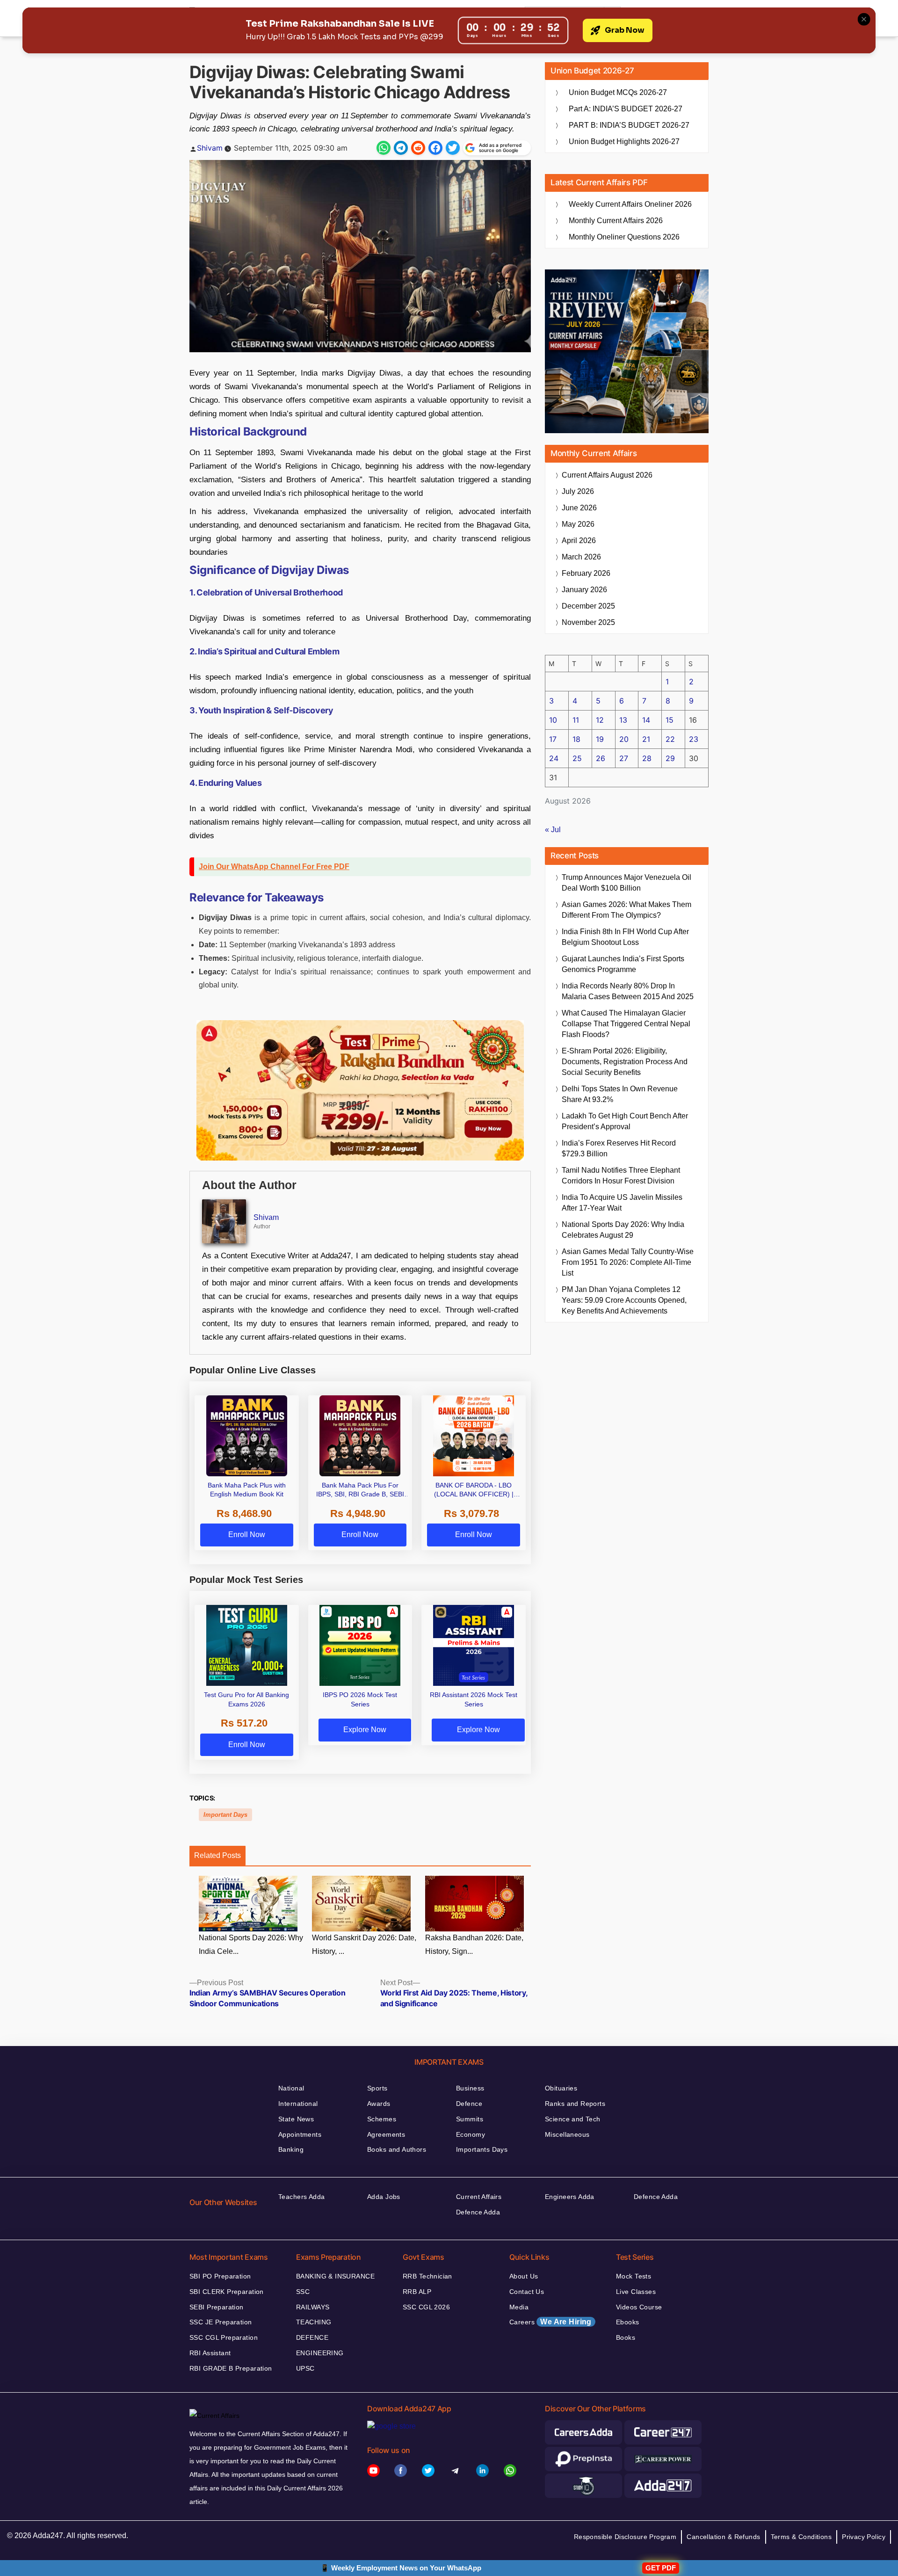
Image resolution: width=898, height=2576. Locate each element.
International (298, 2104)
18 (576, 739)
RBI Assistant (210, 2353)
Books (626, 2337)
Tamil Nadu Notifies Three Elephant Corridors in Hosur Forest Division (621, 1176)
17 (553, 739)
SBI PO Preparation (220, 2276)
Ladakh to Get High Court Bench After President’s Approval (625, 1121)
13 (623, 720)
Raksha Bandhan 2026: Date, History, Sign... (474, 1945)
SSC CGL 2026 (426, 2307)
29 (670, 758)
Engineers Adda (570, 2197)
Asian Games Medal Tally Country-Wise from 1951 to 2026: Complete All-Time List (628, 1262)
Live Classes (636, 2292)
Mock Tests (634, 2276)
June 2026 (579, 508)
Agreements (386, 2134)
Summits (470, 2119)
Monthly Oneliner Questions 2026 (624, 237)
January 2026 (584, 590)
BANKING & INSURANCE (335, 2276)
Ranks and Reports (575, 2104)
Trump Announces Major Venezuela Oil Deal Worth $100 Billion (626, 883)
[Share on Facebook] (435, 148)
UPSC (305, 2368)
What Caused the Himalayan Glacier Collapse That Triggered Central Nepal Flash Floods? (626, 1024)
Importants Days (482, 2149)
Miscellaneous (567, 2134)
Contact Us (527, 2292)
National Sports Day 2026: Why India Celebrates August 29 (623, 1230)
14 (646, 720)
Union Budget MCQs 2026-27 (618, 92)
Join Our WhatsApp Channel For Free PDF (274, 867)
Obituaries (561, 2088)
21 (646, 739)
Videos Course (639, 2307)
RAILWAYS (313, 2307)
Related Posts (217, 1855)
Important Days (225, 1815)
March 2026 (581, 557)
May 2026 (578, 524)
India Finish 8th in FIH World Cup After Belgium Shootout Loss (625, 937)
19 (600, 739)
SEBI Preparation (217, 2307)
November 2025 (588, 622)
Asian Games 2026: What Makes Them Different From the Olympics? (626, 910)
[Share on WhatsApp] (384, 148)
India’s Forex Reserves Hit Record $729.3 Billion (619, 1148)
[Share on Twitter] (453, 148)
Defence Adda (478, 2212)
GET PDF (661, 2568)
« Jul (553, 830)
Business (470, 2088)
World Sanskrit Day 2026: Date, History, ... (364, 1945)
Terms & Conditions (801, 2537)
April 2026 (579, 541)
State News (296, 2119)
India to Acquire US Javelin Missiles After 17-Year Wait (622, 1203)
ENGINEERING (320, 2353)
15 (670, 720)
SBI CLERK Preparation (227, 2292)
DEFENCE (312, 2337)
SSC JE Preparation (221, 2322)
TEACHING (314, 2322)
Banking (291, 2149)
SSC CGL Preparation (224, 2337)
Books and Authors (397, 2149)
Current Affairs (479, 2197)
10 (553, 720)
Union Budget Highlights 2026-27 (624, 141)
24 (554, 758)
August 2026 (607, 475)
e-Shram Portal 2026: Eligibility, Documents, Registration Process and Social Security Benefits (625, 1062)
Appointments (300, 2134)
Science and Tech (573, 2119)
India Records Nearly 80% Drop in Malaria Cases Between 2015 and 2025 (628, 991)
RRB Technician (427, 2276)
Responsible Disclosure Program (625, 2537)
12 (600, 720)
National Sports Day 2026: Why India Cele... (251, 1945)
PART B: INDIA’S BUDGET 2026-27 (629, 125)
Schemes (382, 2119)
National (291, 2088)
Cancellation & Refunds (723, 2537)
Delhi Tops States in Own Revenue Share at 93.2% (620, 1094)
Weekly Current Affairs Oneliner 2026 (630, 204)
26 (601, 758)
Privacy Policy (864, 2537)
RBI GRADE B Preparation (231, 2368)
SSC (303, 2292)
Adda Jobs (384, 2197)
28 (647, 758)
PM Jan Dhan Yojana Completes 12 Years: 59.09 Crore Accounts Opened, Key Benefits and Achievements (624, 1300)
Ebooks (628, 2322)
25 (577, 758)
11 (576, 720)
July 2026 (578, 491)
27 (624, 758)
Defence (469, 2104)
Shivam (210, 148)
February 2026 (586, 573)
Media (519, 2307)
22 (670, 739)
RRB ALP (417, 2292)
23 (694, 739)
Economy (471, 2134)
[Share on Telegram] (401, 148)
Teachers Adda (301, 2197)
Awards (379, 2104)
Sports (377, 2088)
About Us (524, 2276)
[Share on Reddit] (418, 148)
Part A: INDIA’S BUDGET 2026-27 (626, 109)
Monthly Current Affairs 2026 (616, 221)
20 (624, 739)
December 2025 (588, 606)
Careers (550, 2322)
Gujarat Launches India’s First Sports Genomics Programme (623, 964)
